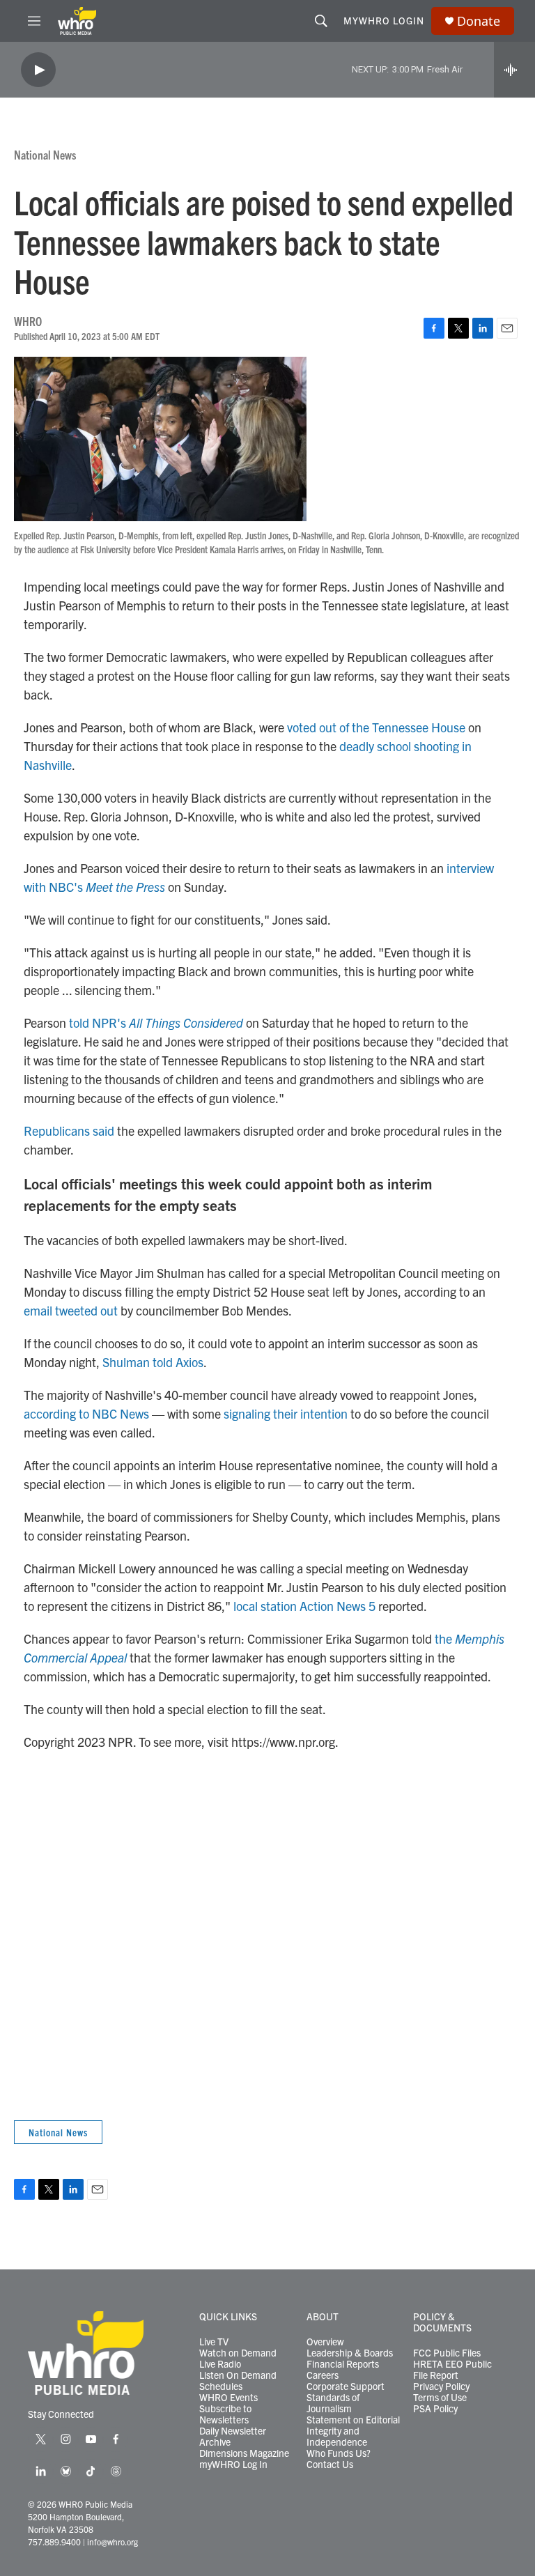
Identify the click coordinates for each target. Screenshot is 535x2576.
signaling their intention (286, 1413)
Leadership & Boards (350, 2353)
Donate (479, 21)
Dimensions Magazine (244, 2453)
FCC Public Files (447, 2353)
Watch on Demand (238, 2353)
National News (45, 154)
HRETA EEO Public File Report (452, 2370)
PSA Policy (435, 2409)
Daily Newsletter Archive (233, 2437)
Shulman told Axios (153, 1362)
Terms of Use (440, 2398)
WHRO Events (228, 2398)
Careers (323, 2375)
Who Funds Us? (339, 2453)
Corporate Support (346, 2386)
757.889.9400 (54, 2542)
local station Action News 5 (304, 1606)
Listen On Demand (238, 2375)
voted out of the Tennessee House (376, 727)
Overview (325, 2342)
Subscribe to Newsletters (225, 2414)
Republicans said (69, 1131)
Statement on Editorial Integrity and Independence (353, 2431)
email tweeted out (71, 1310)
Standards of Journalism (333, 2403)
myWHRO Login (384, 20)
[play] (38, 70)
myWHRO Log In (233, 2465)
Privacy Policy (441, 2386)
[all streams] (514, 70)
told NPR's (156, 1023)
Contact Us (330, 2465)
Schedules (221, 2386)
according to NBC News (86, 1413)
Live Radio (220, 2364)
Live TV (214, 2342)
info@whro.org (113, 2542)
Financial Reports (343, 2364)
